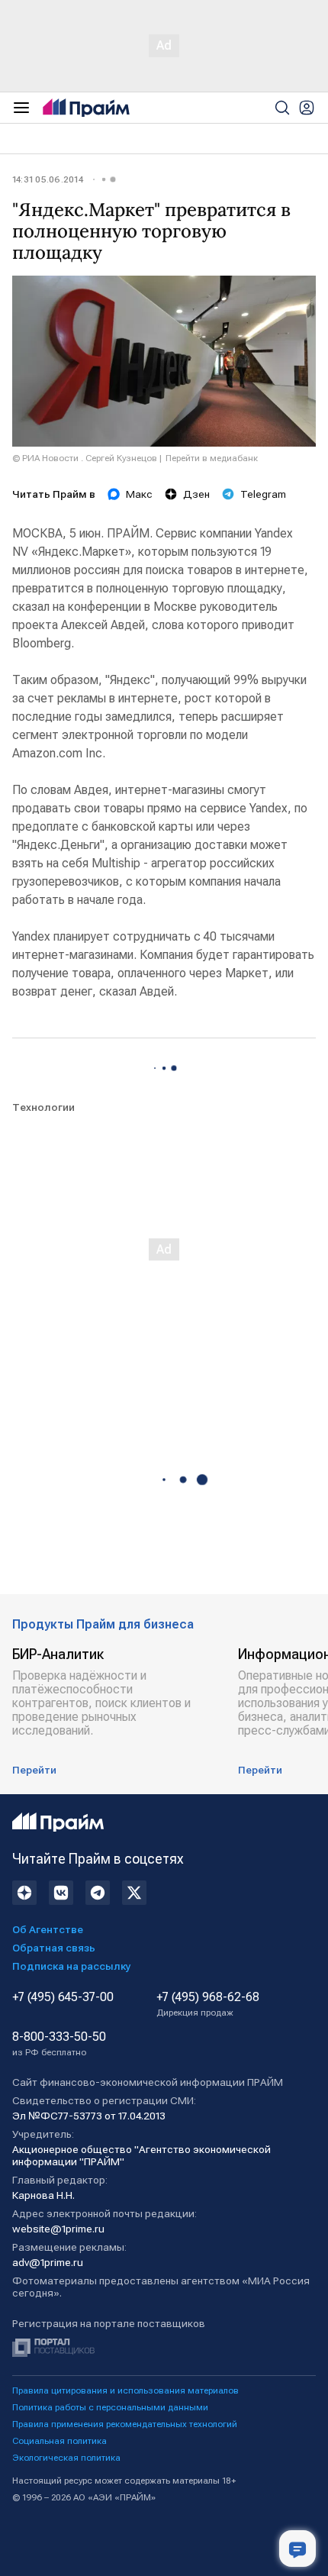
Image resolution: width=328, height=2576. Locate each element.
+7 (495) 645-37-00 (63, 1997)
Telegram (263, 494)
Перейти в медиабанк (212, 458)
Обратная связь (54, 1948)
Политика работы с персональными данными (110, 2407)
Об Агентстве (48, 1929)
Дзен (196, 494)
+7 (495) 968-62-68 (208, 2004)
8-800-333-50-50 (59, 2044)
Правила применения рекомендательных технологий (125, 2424)
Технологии (43, 1107)
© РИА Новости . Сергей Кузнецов (85, 458)
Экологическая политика (66, 2458)
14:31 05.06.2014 (48, 179)
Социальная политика (59, 2441)
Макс (139, 494)
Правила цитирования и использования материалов (125, 2390)
